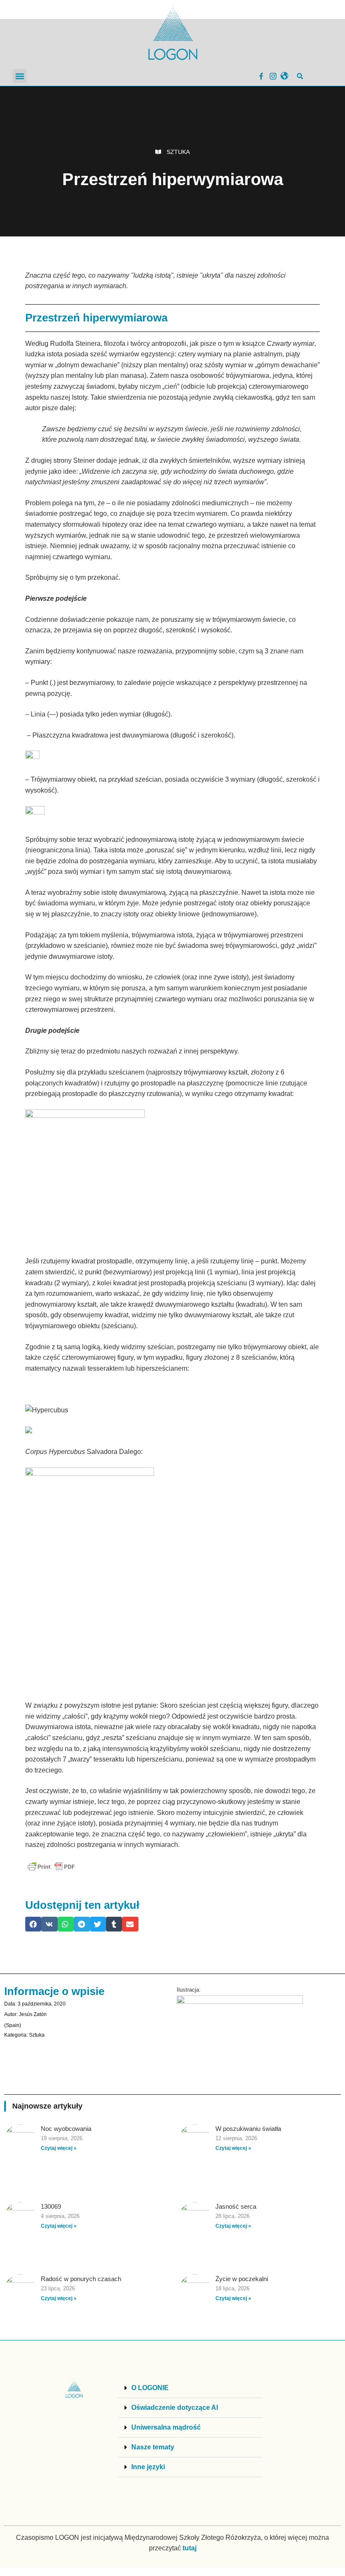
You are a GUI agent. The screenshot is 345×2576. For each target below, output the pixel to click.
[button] (20, 76)
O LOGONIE (150, 2388)
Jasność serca (236, 2206)
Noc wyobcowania (66, 2129)
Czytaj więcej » (59, 2148)
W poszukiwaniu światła (248, 2129)
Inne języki (148, 2467)
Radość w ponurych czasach (81, 2279)
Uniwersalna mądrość (166, 2427)
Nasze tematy (153, 2447)
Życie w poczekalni (242, 2279)
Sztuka (178, 152)
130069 (51, 2206)
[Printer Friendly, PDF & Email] (51, 1867)
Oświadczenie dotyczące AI (175, 2408)
